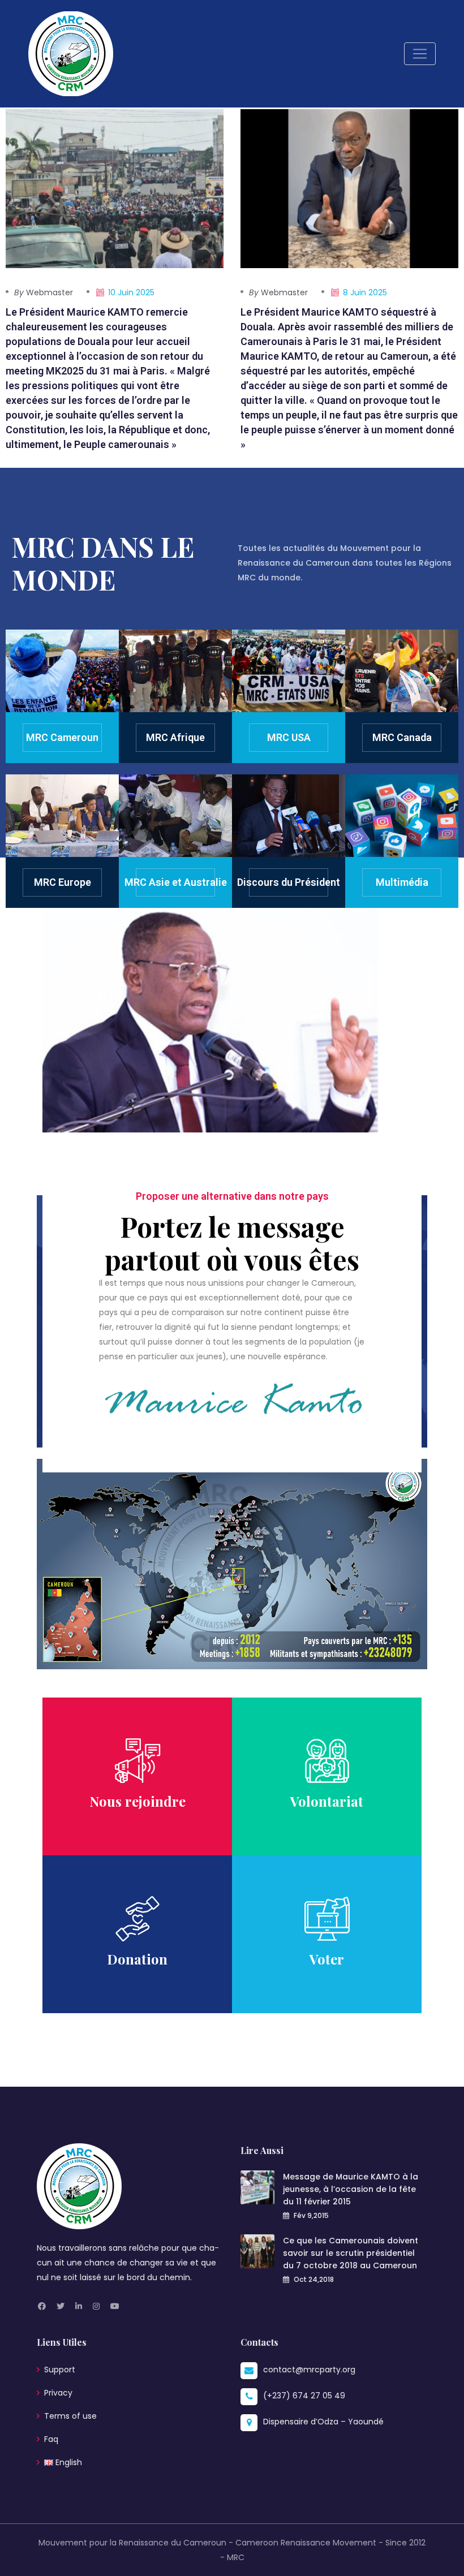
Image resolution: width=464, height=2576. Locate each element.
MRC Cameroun (62, 737)
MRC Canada (402, 737)
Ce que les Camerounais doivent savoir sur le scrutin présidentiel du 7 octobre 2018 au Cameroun (351, 2253)
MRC (236, 2557)
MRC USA (289, 737)
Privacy (58, 2393)
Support (60, 2370)
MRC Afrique (175, 737)
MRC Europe (63, 882)
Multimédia (402, 882)
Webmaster (44, 292)
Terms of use (70, 2416)
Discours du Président (289, 882)
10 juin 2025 (131, 292)
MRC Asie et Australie (176, 882)
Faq (51, 2439)
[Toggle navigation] (420, 54)
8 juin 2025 (365, 292)
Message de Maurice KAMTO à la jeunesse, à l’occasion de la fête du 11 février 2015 (351, 2189)
